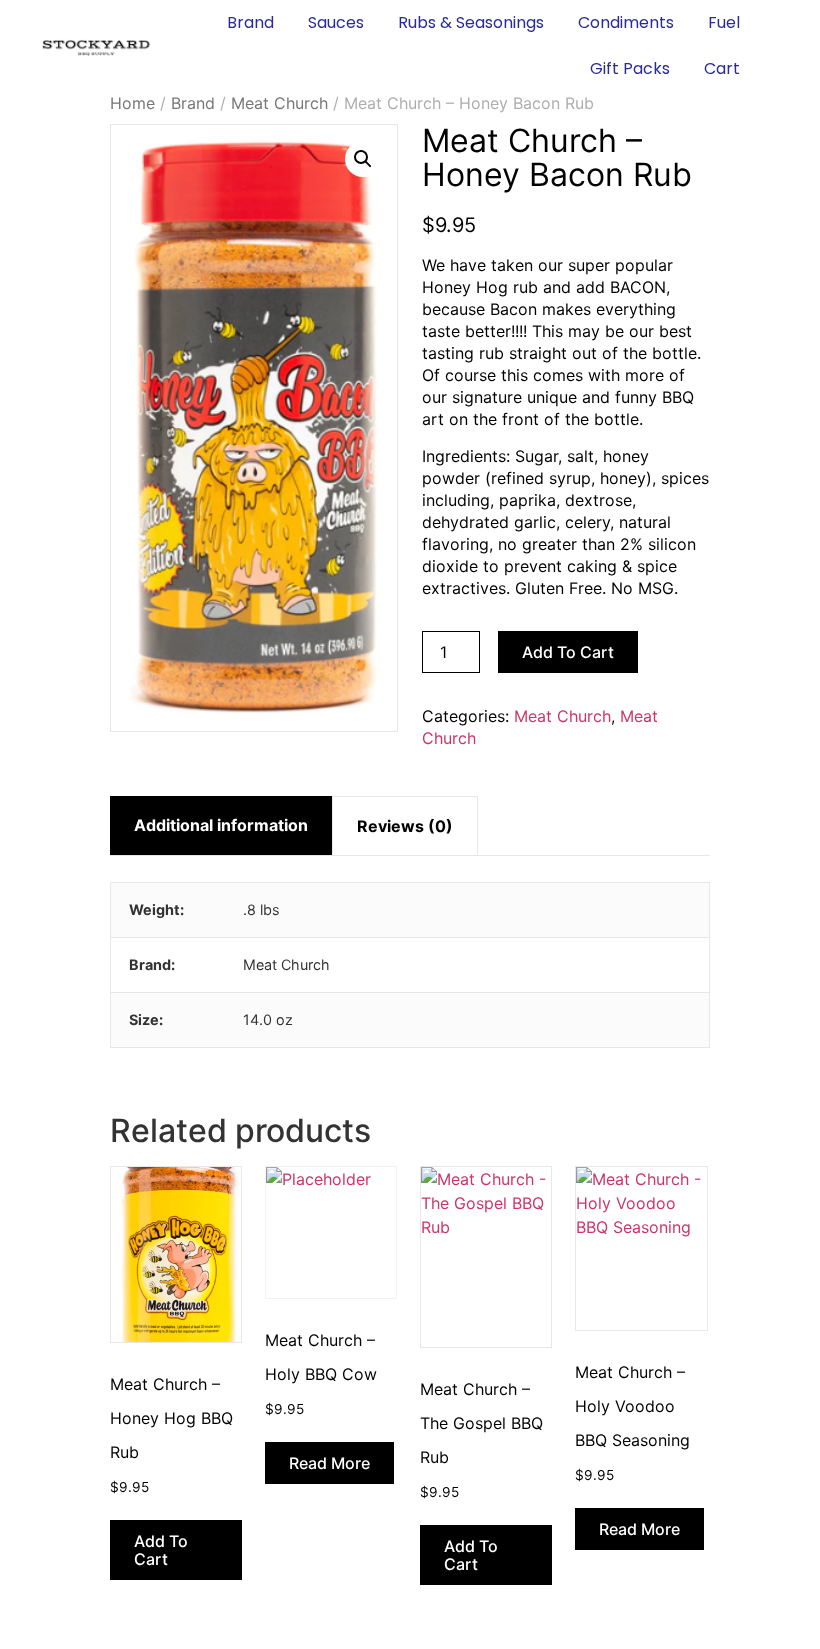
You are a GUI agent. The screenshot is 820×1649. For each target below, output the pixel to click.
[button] (363, 159)
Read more (329, 1463)
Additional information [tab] (221, 825)
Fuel (724, 22)
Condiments (626, 22)
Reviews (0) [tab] (405, 826)
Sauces (336, 22)
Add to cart (568, 652)
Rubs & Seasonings (471, 22)
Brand (250, 22)
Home (132, 103)
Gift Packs (630, 68)
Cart (722, 68)
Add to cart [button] (161, 1550)
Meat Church (279, 103)
